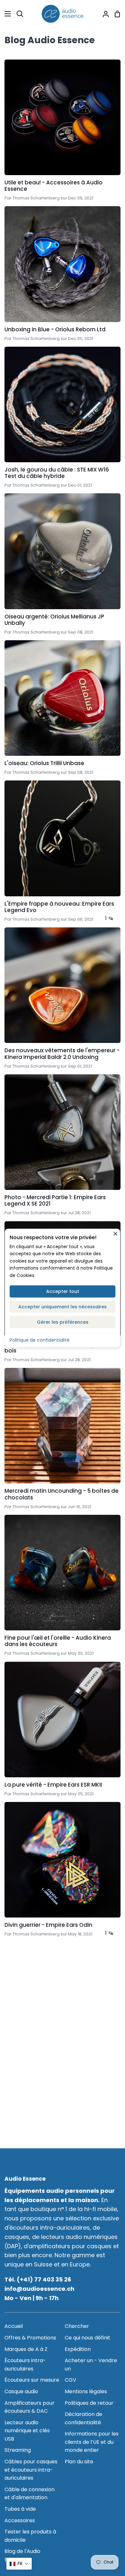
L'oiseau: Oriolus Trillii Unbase (44, 763)
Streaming (18, 2450)
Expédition (78, 2349)
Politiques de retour (89, 2403)
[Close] (115, 1233)
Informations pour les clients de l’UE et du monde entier (92, 2442)
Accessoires (20, 2520)
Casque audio (21, 2391)
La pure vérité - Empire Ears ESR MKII (53, 1785)
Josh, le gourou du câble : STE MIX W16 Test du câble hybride (57, 473)
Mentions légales (86, 2391)
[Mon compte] (103, 14)
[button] (19, 2564)
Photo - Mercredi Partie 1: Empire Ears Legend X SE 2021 (55, 1201)
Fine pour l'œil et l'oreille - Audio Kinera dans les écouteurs (58, 1641)
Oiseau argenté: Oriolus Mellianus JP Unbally (54, 620)
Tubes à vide (20, 2509)
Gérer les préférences (63, 1322)
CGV (71, 2380)
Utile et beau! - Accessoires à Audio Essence (54, 186)
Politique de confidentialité (40, 1340)
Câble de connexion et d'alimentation (29, 2494)
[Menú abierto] (6, 14)
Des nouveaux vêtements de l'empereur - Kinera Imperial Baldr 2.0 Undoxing (62, 1054)
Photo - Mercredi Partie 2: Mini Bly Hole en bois (61, 1348)
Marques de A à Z (26, 2349)
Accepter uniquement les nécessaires (63, 1307)
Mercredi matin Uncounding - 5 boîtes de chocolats (62, 1494)
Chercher (77, 2326)
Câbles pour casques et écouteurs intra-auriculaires (31, 2470)
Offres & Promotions (30, 2338)
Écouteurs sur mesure (32, 2380)
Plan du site (79, 2462)
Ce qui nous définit (88, 2338)
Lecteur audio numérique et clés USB (27, 2431)
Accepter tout (63, 1291)
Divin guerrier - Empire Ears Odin (48, 1925)
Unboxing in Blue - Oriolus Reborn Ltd (55, 329)
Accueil (14, 2326)
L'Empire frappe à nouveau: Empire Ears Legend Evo (59, 907)
